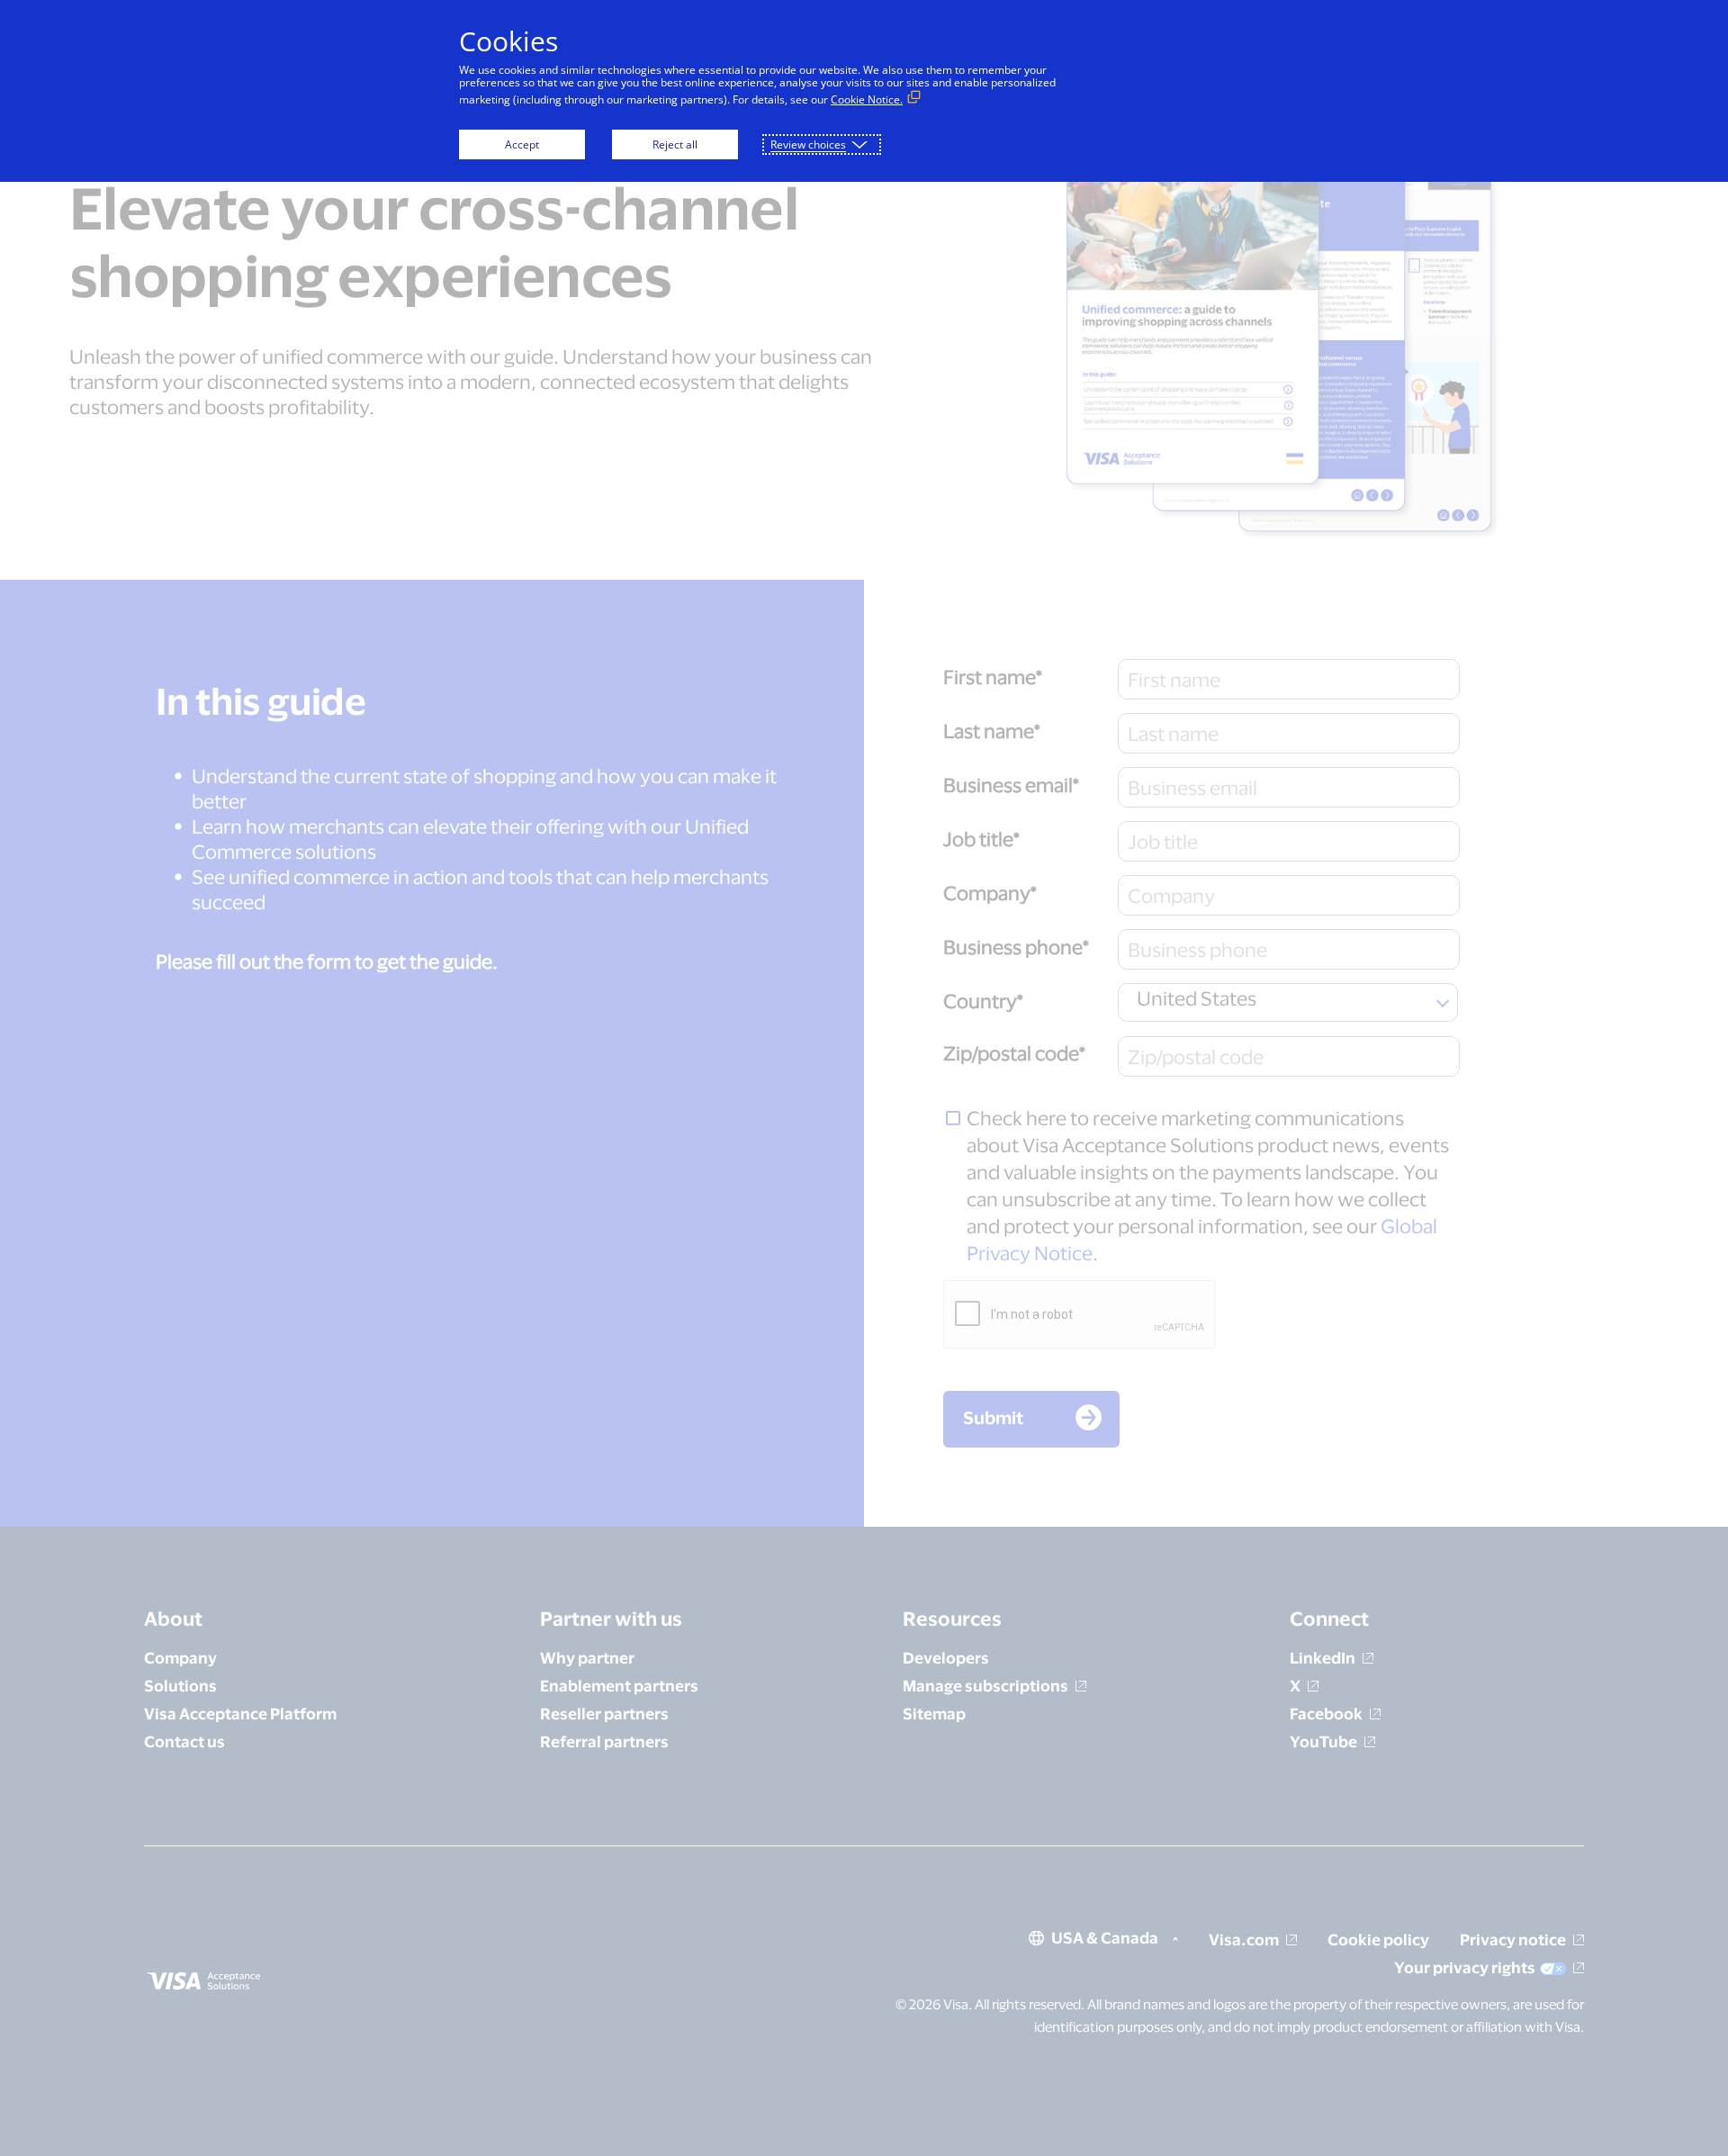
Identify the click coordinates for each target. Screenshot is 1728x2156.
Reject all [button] (675, 144)
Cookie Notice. (867, 99)
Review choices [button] (808, 144)
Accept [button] (522, 144)
